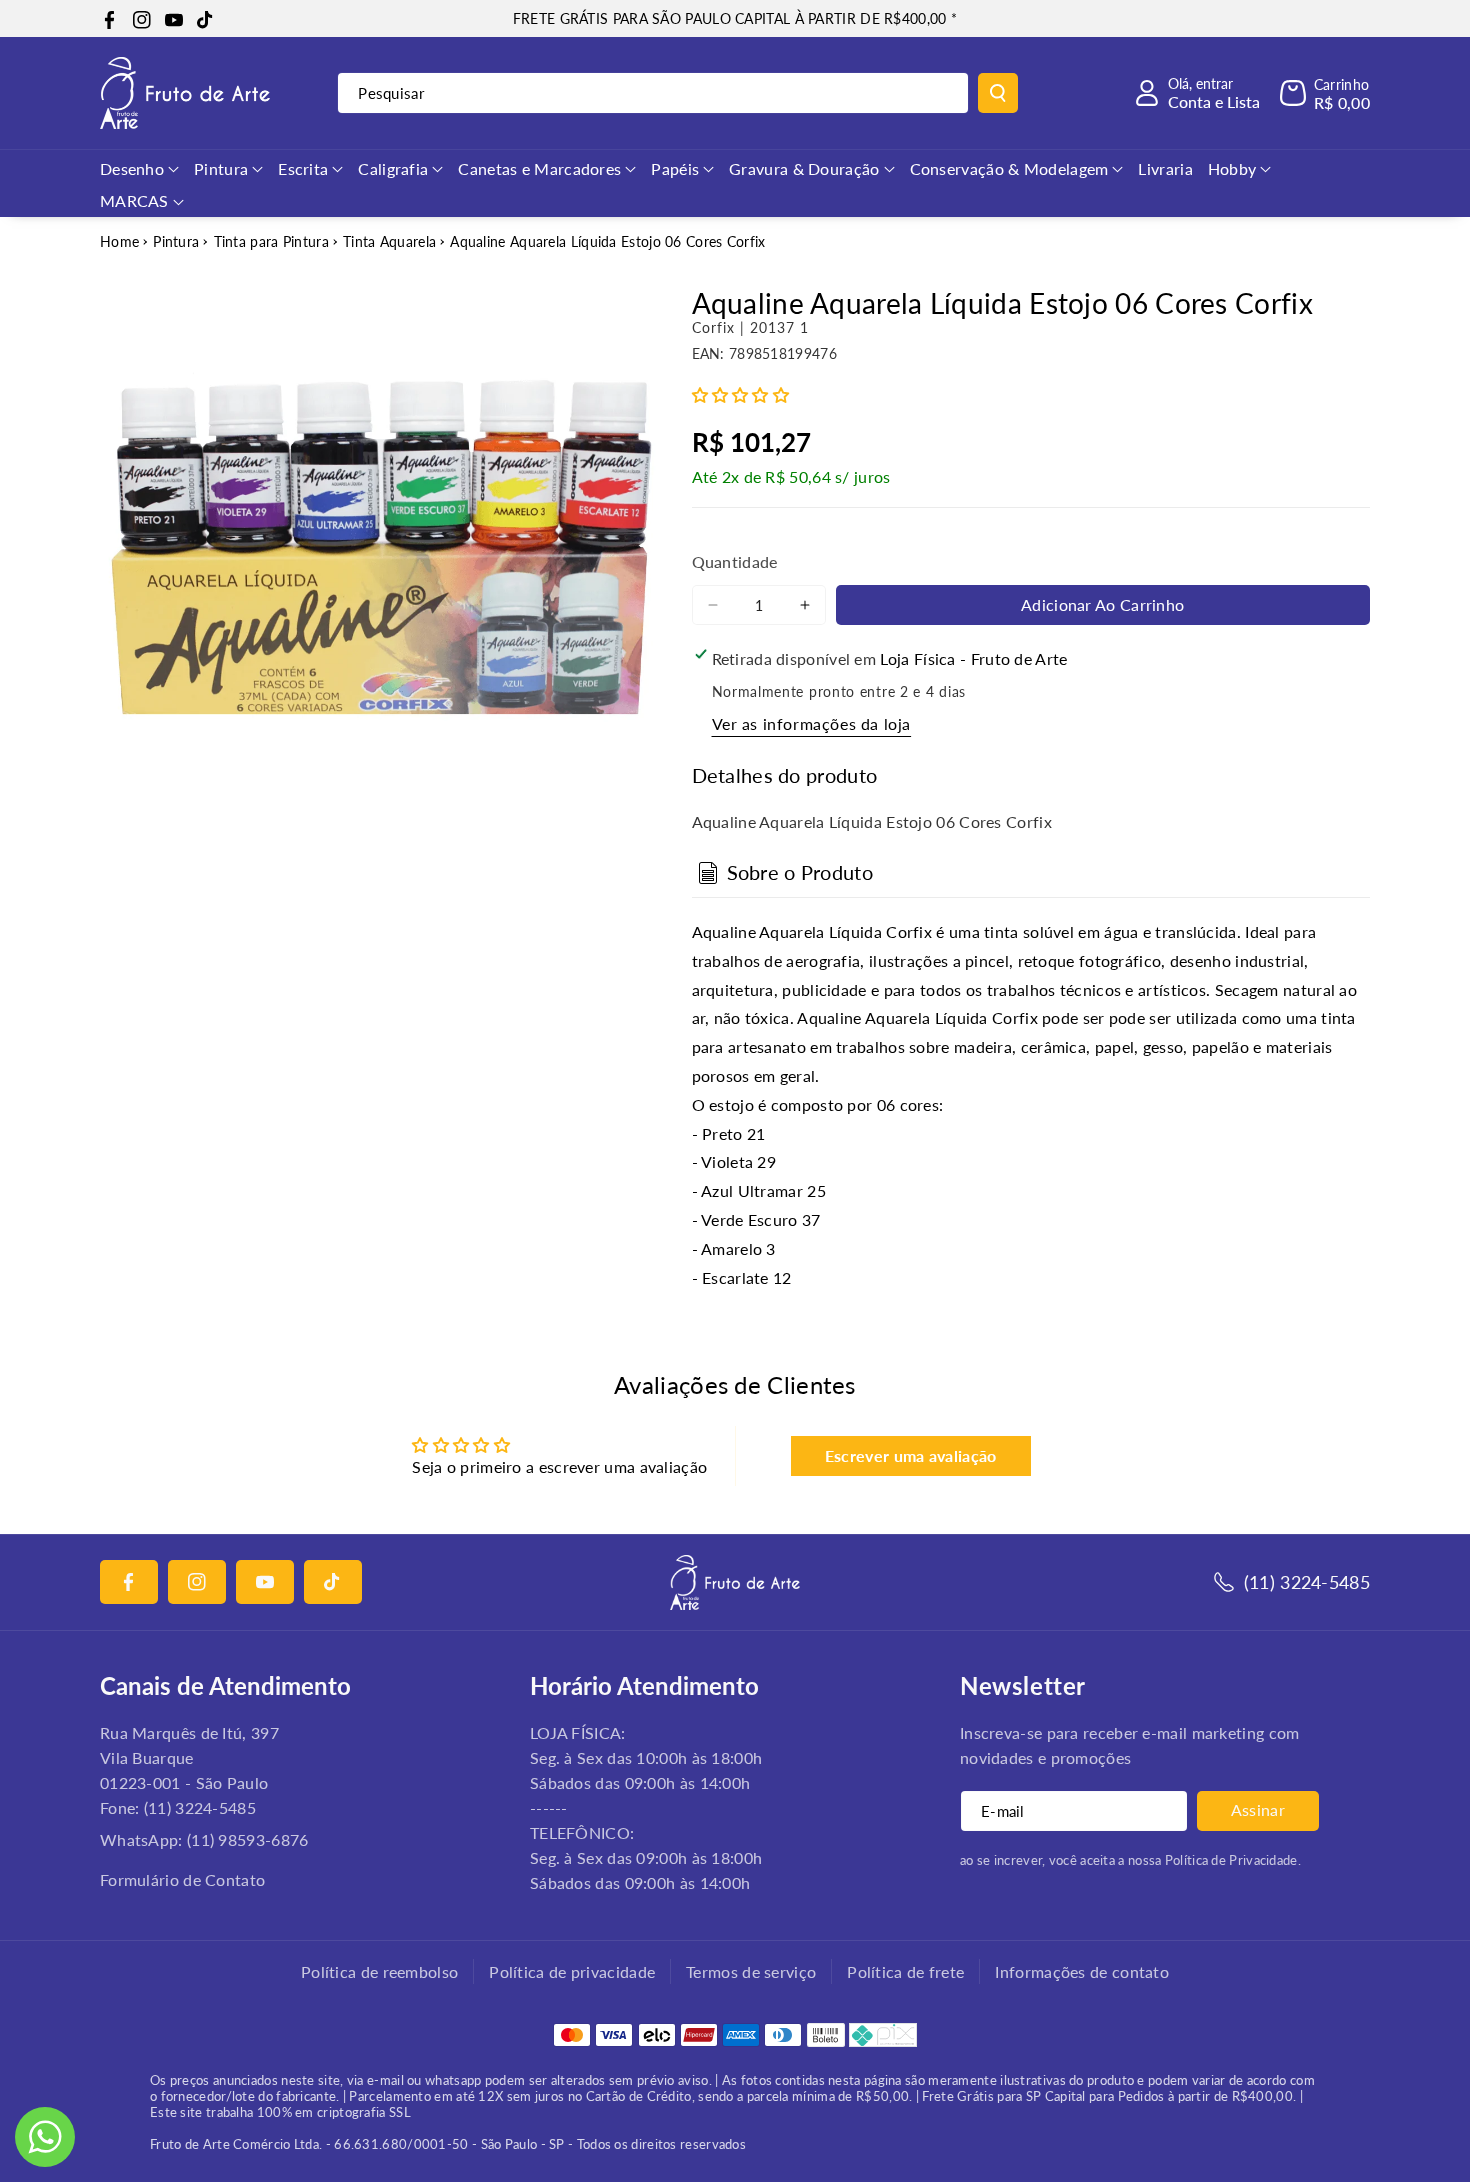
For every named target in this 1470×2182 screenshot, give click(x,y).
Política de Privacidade (1231, 1860)
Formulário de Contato (182, 1879)
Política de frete (905, 1971)
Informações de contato (1082, 1971)
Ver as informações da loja (812, 723)
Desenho (132, 168)
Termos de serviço (751, 1971)
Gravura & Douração (804, 168)
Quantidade (735, 561)
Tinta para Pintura (271, 241)
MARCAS (134, 200)
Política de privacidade (572, 1971)
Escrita (303, 168)
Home (119, 241)
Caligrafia (393, 168)
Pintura (221, 168)
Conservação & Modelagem (1009, 168)
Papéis (675, 168)
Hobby (1232, 168)
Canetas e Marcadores (539, 168)
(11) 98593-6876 (248, 1839)
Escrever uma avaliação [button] (911, 1455)
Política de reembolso (379, 1971)
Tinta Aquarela (389, 241)
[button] (1325, 93)
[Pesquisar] (998, 93)
